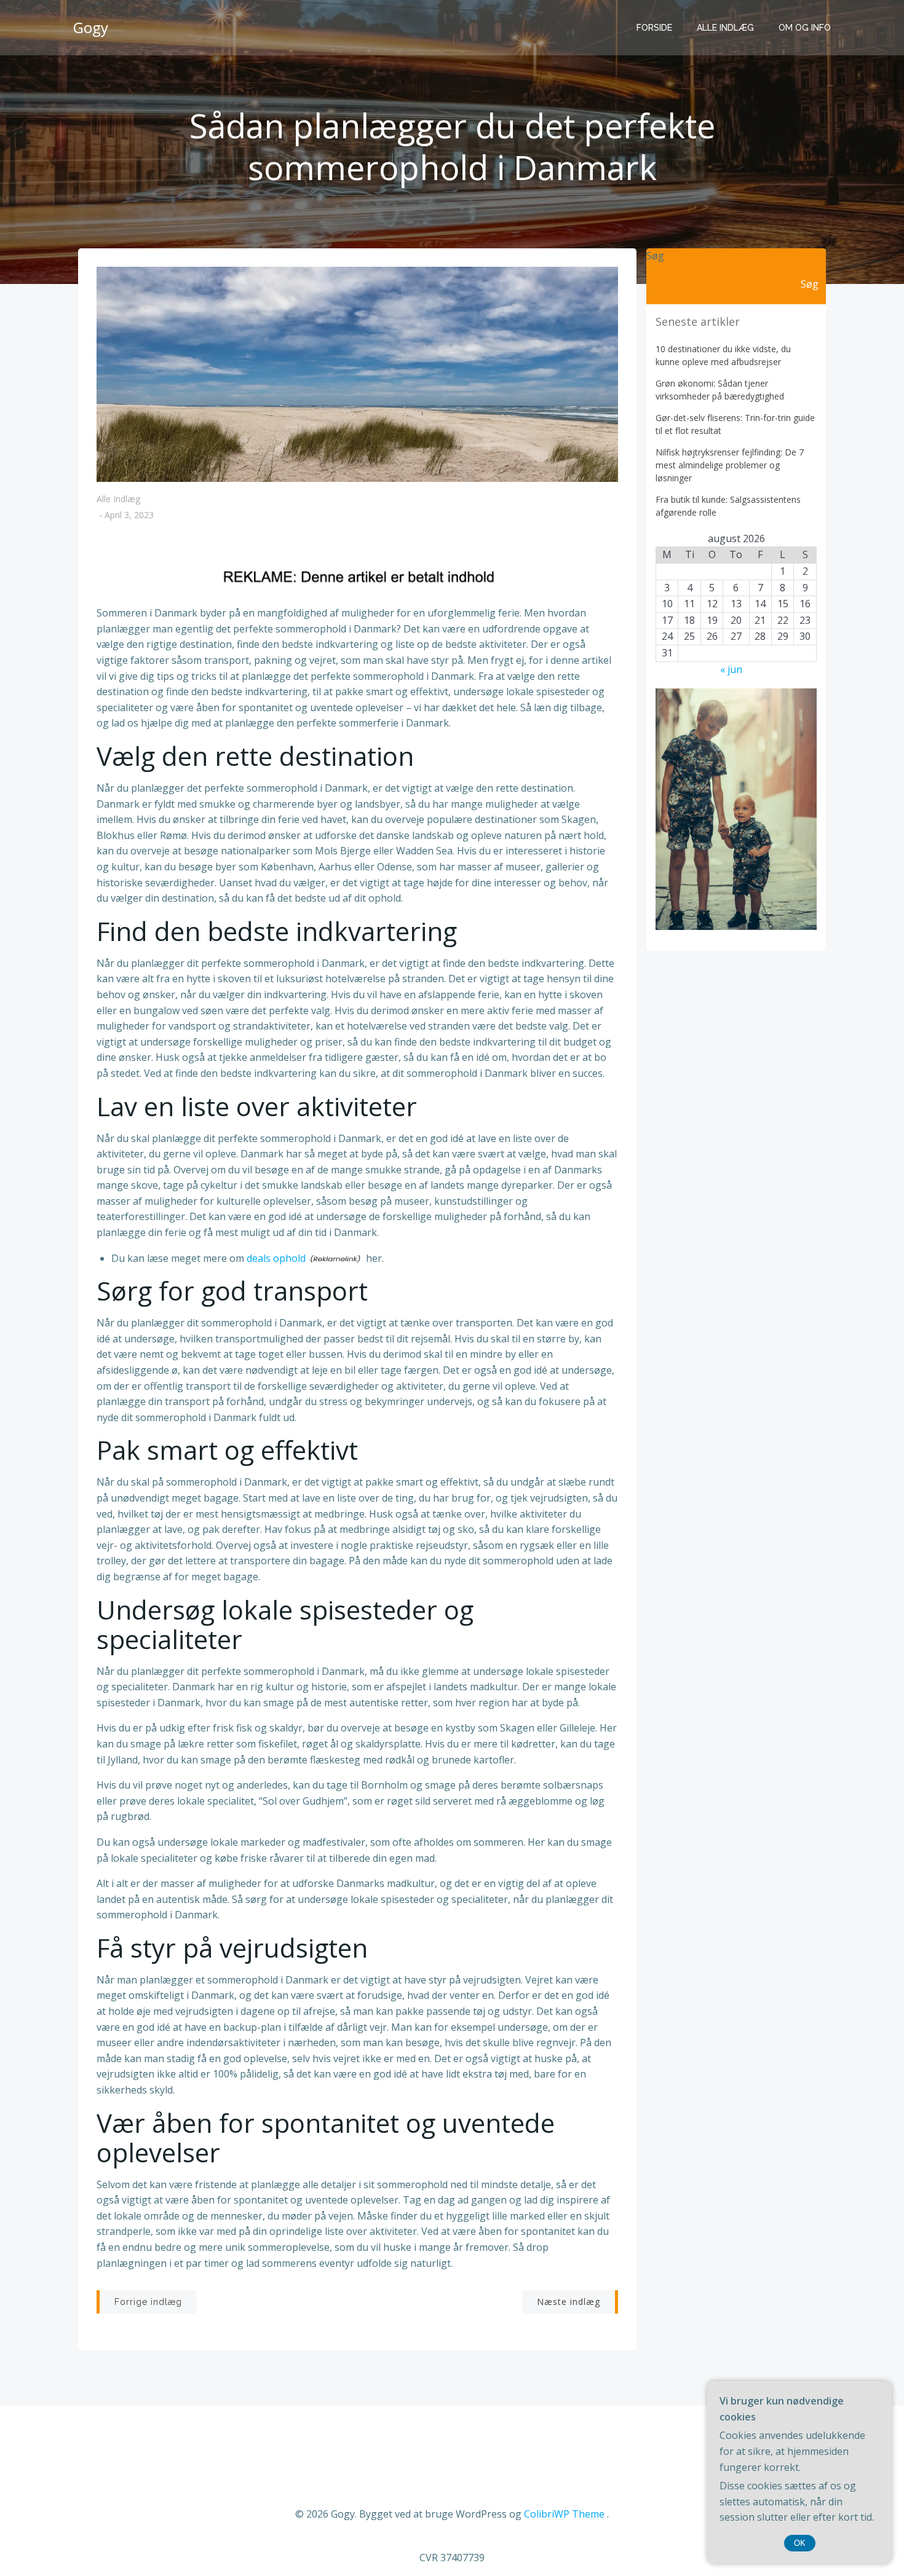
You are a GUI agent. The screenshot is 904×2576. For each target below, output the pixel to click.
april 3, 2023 (129, 515)
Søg (655, 256)
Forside (654, 28)
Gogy (91, 27)
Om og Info (805, 28)
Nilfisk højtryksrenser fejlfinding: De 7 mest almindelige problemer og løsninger (730, 465)
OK (800, 2543)
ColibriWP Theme (564, 2514)
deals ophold (276, 1258)
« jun (731, 669)
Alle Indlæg (725, 28)
